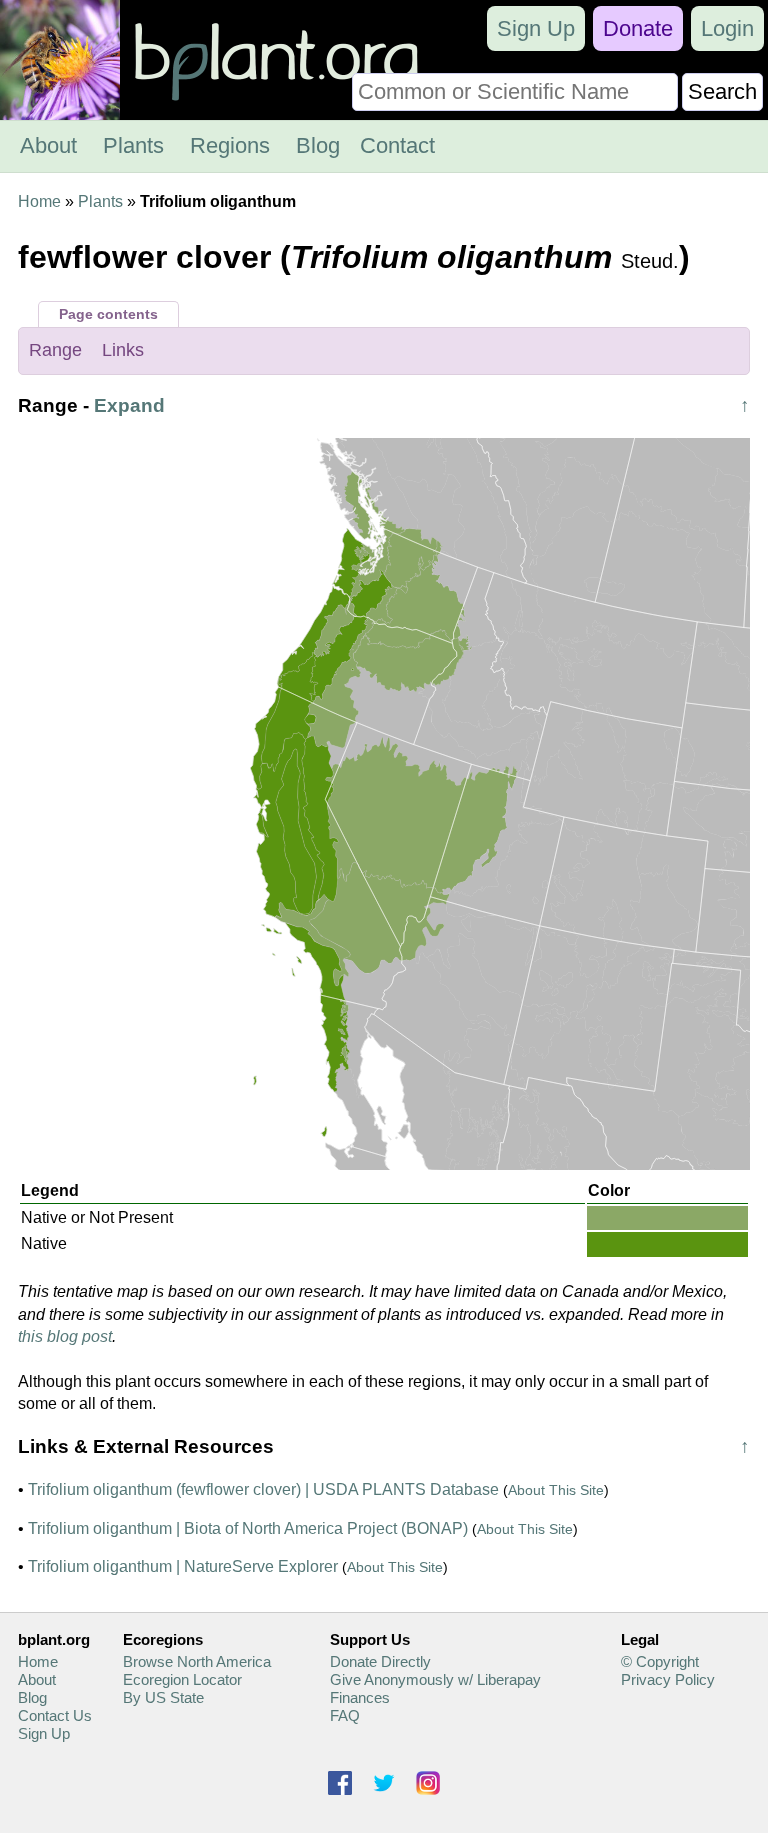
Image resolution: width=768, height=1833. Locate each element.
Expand (129, 405)
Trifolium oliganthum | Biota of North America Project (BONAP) (248, 1528)
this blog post (65, 1336)
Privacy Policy (668, 1679)
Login (727, 28)
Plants (133, 145)
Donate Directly (380, 1661)
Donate (638, 28)
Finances (360, 1697)
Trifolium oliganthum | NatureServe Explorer (183, 1566)
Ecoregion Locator (182, 1679)
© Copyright (660, 1661)
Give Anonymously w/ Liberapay (435, 1679)
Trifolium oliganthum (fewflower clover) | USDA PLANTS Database (263, 1489)
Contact (397, 145)
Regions (230, 145)
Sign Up (536, 28)
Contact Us (55, 1715)
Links (123, 350)
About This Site (556, 1490)
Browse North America (197, 1661)
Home (39, 201)
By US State (163, 1697)
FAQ (345, 1715)
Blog (318, 145)
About (48, 145)
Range (55, 350)
